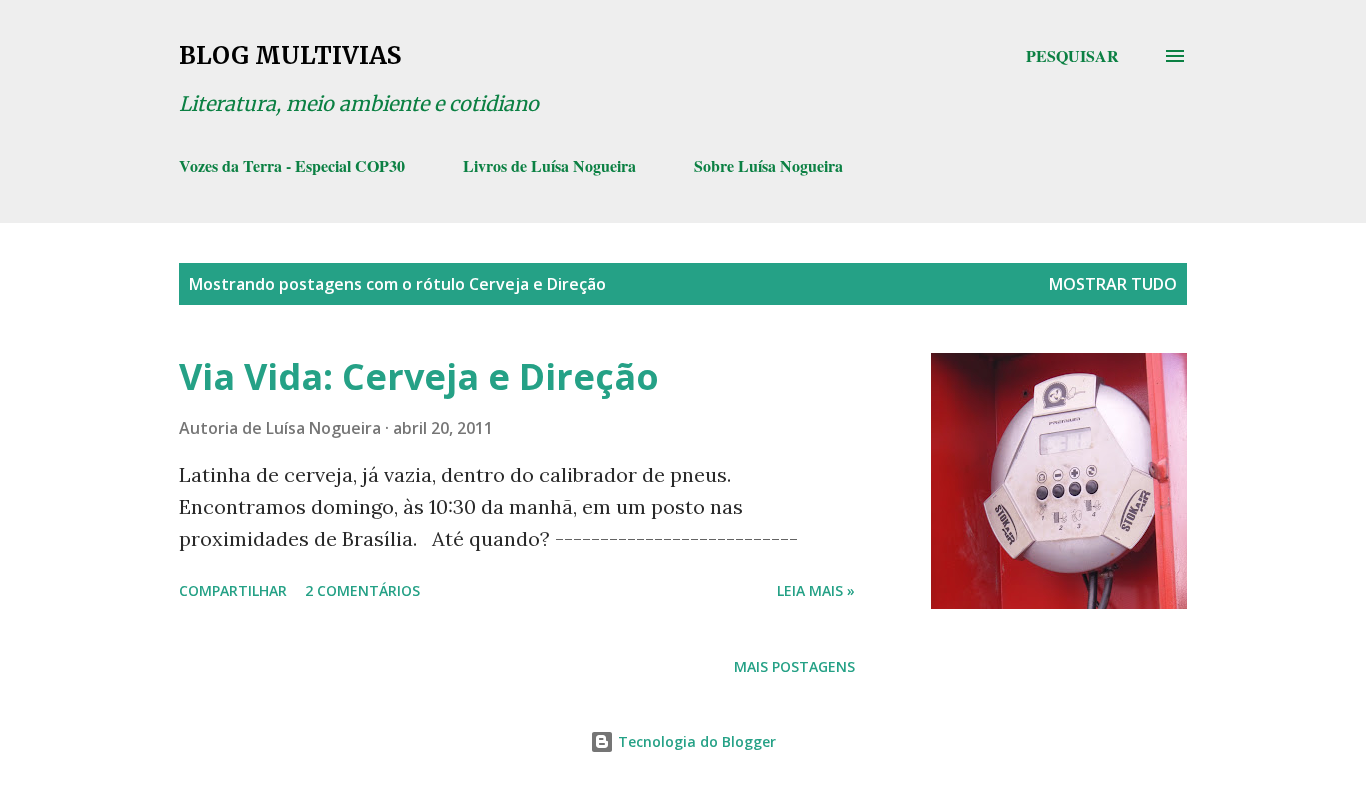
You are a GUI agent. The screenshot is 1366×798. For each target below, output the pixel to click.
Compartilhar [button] (233, 590)
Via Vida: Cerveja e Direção (419, 376)
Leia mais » (816, 590)
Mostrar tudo (1113, 284)
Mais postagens (794, 666)
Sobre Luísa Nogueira (768, 165)
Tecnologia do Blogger (695, 741)
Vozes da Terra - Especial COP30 (292, 165)
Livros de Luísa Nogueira (549, 165)
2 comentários (362, 590)
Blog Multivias (290, 55)
